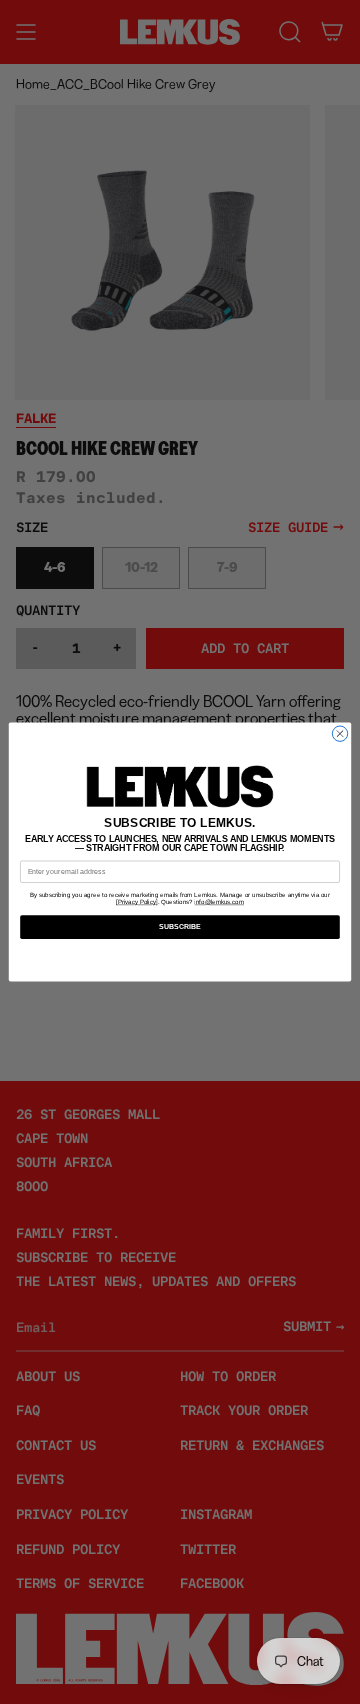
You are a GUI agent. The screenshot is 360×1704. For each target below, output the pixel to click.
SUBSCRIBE (180, 926)
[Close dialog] (339, 733)
